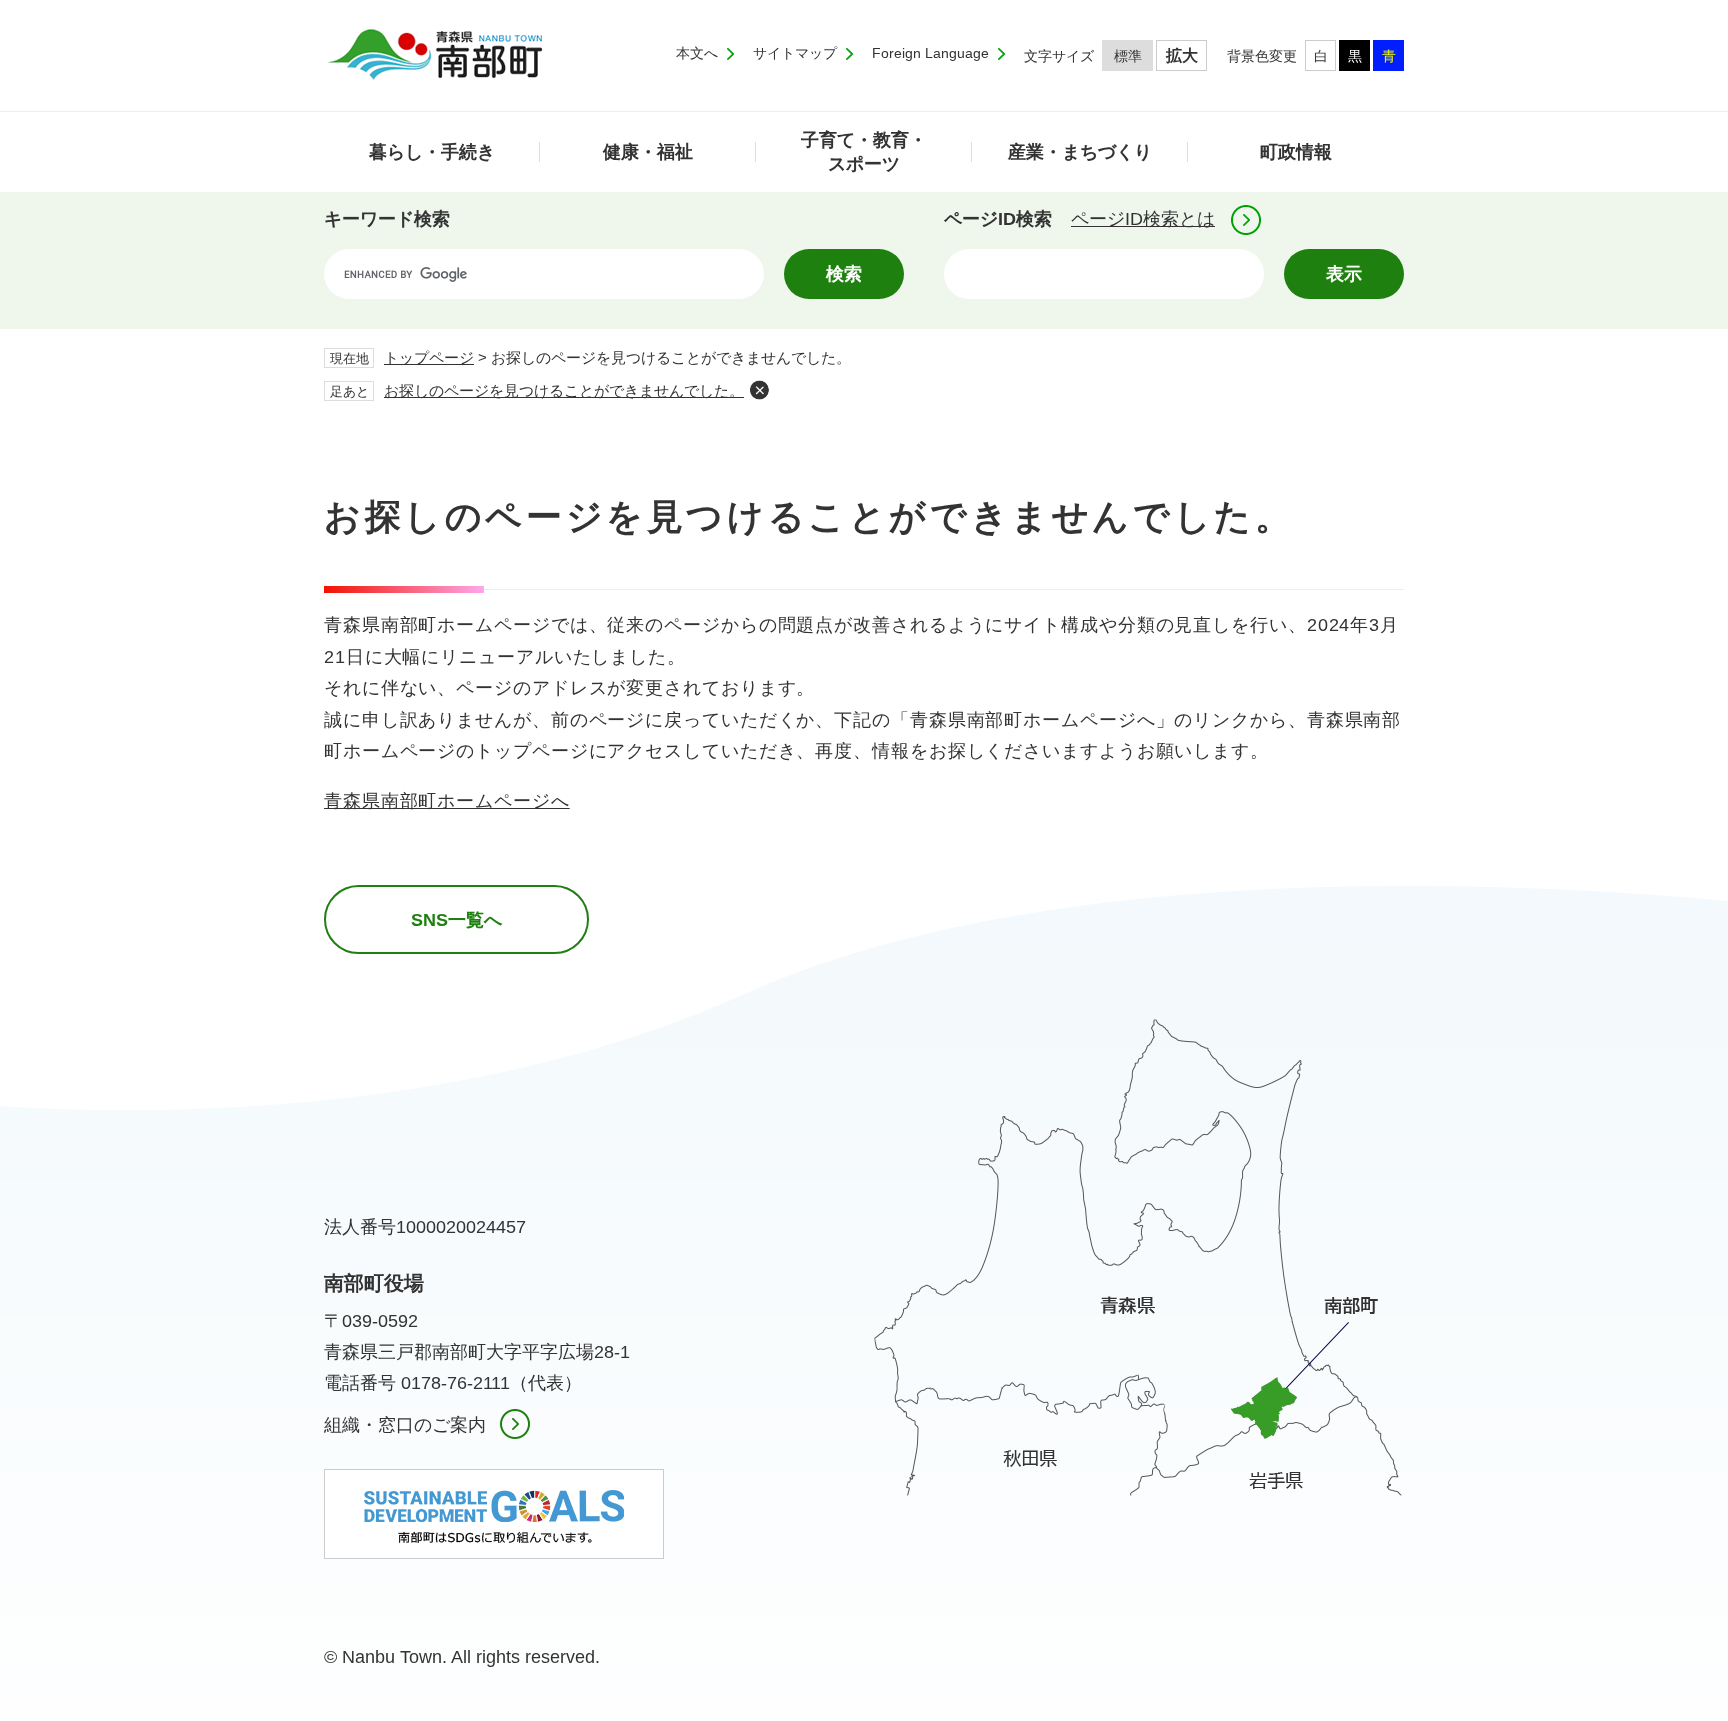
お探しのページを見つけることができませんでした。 (564, 390)
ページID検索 (998, 219)
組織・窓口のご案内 (405, 1425)
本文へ (697, 53)
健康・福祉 (648, 152)
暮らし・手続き (432, 152)
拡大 (1182, 55)
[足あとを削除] (759, 390)
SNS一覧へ (456, 920)
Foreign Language (930, 53)
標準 (1128, 56)
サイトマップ (795, 53)
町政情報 (1296, 152)
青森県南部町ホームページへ (447, 801)
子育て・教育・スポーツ (864, 151)
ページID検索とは (1143, 219)
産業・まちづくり (1080, 152)
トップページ (429, 357)
